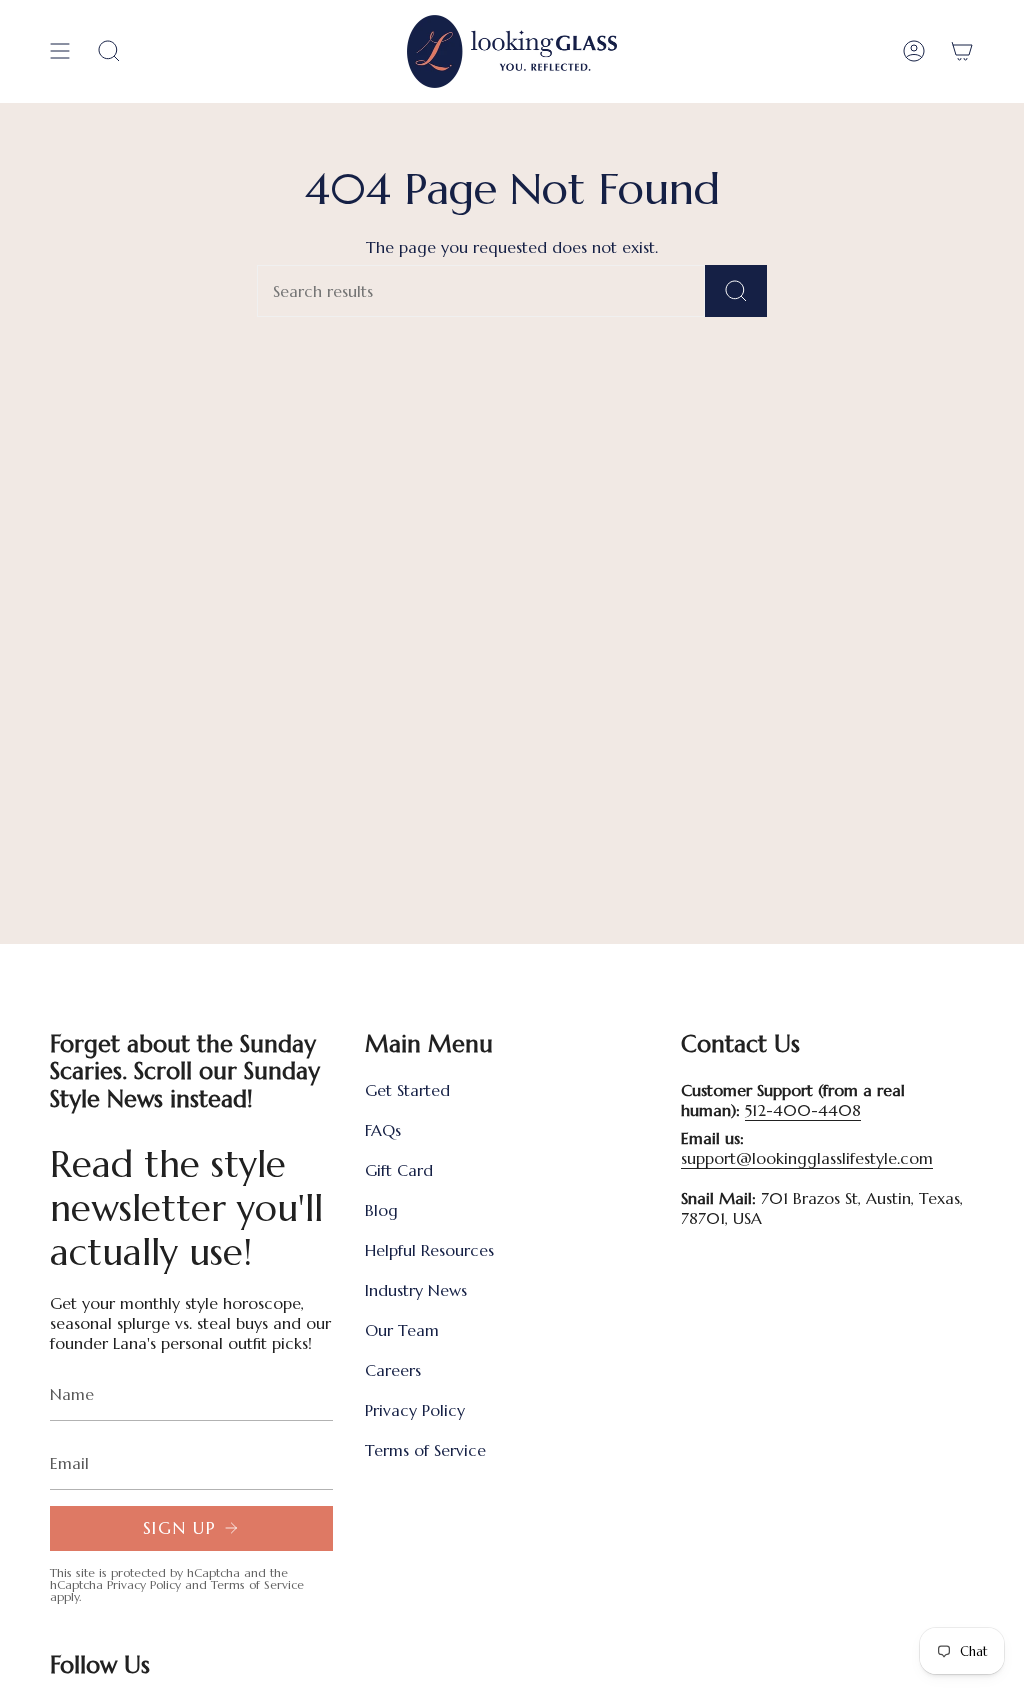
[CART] (962, 51)
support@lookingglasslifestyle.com (807, 1158)
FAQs (383, 1130)
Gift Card (399, 1170)
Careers (393, 1370)
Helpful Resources (429, 1250)
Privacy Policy (144, 1584)
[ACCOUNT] (914, 51)
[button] (109, 51)
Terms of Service (257, 1584)
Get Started (407, 1090)
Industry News (416, 1290)
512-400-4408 (803, 1110)
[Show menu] (60, 51)
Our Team (402, 1330)
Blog (381, 1210)
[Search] (736, 291)
